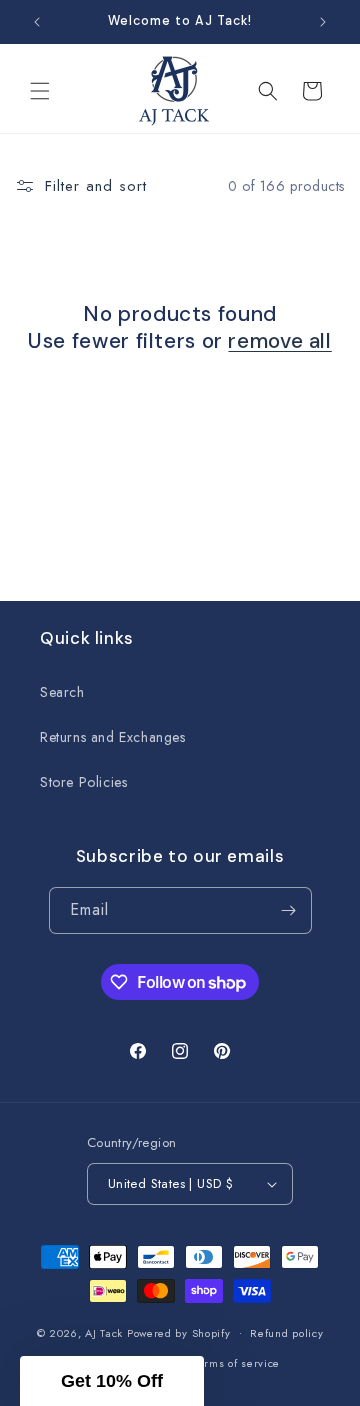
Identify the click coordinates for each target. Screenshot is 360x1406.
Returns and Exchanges (113, 737)
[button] (40, 91)
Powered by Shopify (179, 1332)
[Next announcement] (323, 22)
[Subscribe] (289, 910)
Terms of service (236, 1363)
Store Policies (83, 782)
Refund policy (286, 1333)
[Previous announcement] (37, 22)
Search (62, 692)
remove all (279, 341)
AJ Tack (106, 1332)
